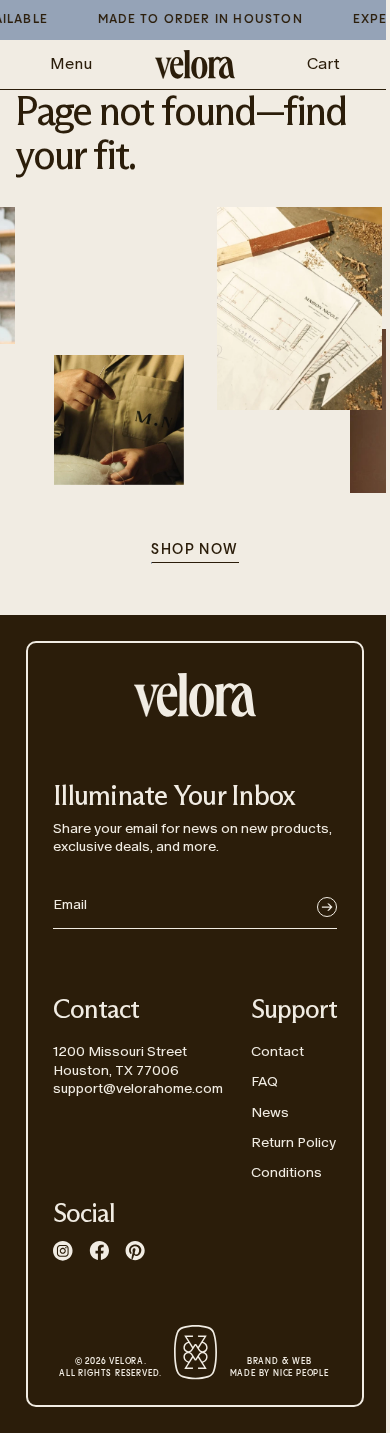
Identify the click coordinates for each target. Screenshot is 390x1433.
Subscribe (327, 907)
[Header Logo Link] (195, 64)
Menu (71, 63)
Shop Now (194, 550)
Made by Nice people (279, 1368)
